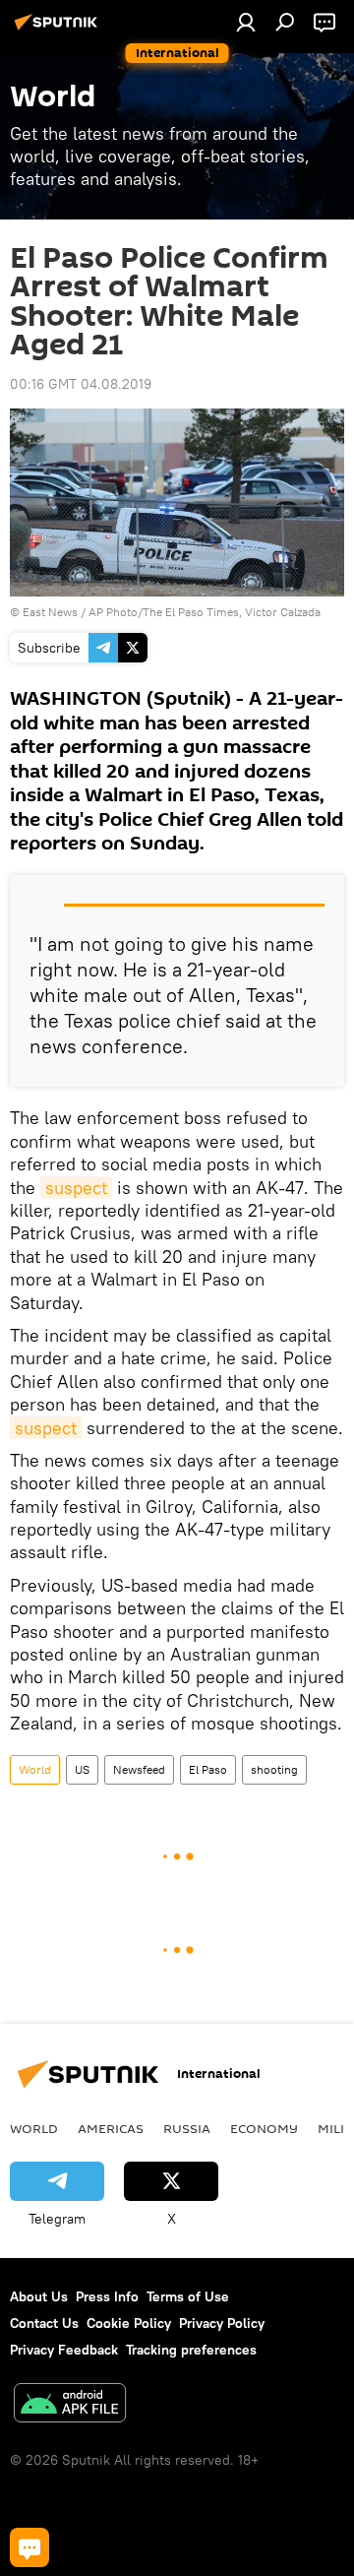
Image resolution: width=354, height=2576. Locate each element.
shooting (274, 1769)
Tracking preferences (191, 2350)
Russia (187, 2128)
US (82, 1769)
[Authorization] (246, 22)
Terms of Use (188, 2296)
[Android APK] (70, 2405)
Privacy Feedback (64, 2350)
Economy (264, 2128)
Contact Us (44, 2323)
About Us (39, 2296)
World (35, 1769)
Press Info (107, 2296)
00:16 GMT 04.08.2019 (81, 384)
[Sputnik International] (59, 30)
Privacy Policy (222, 2323)
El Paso (208, 1769)
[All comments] (29, 2547)
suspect (76, 1188)
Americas (111, 2128)
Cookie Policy (129, 2323)
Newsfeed (139, 1769)
